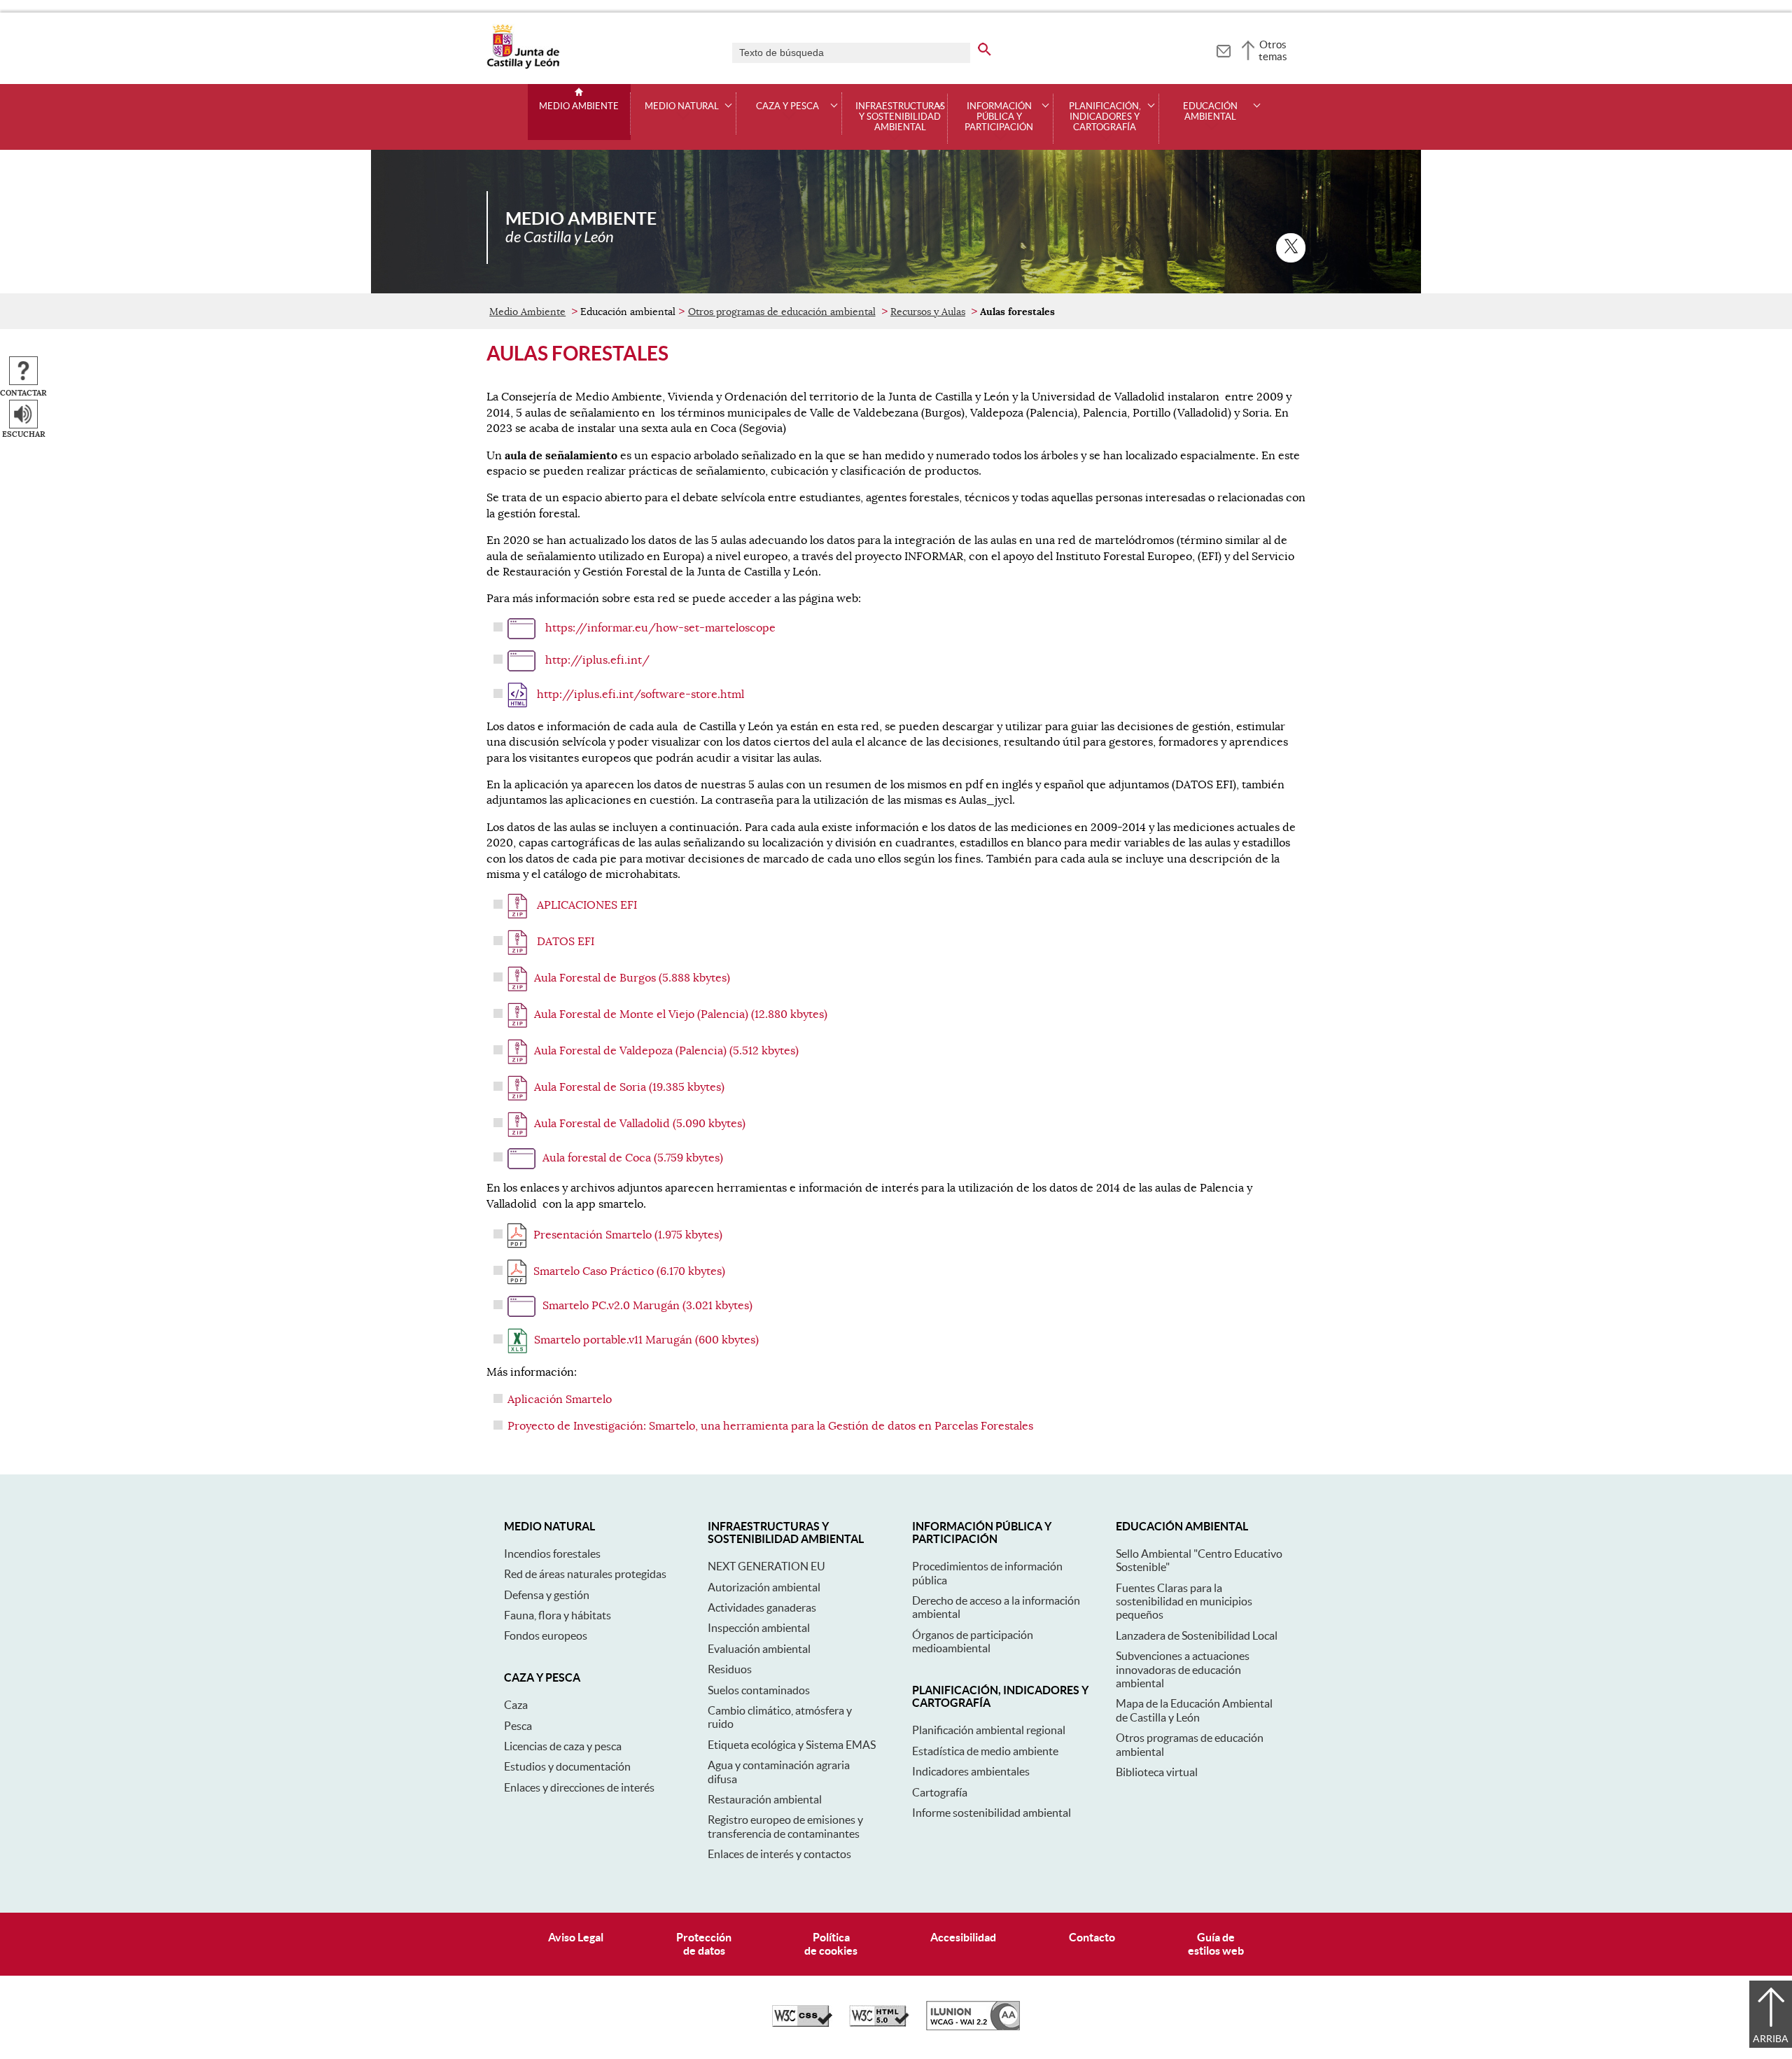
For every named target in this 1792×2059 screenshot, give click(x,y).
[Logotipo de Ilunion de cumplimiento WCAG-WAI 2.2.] (973, 2027)
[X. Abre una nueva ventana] (1291, 248)
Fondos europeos (546, 1635)
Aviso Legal (576, 1937)
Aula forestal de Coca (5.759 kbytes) (633, 1158)
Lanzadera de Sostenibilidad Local (1197, 1635)
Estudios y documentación (567, 1766)
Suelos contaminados (759, 1690)
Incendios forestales (552, 1554)
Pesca (518, 1726)
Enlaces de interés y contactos (779, 1854)
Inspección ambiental (759, 1628)
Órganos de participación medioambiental (973, 1641)
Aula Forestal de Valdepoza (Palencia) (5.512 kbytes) (666, 1051)
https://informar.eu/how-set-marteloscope (659, 628)
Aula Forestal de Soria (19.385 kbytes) (629, 1087)
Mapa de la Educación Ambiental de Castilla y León (1194, 1710)
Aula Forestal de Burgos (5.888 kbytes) (632, 978)
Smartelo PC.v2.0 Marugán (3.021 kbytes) (647, 1306)
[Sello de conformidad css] (802, 2023)
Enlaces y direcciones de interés (579, 1787)
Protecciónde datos (704, 1944)
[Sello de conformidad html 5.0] (879, 2023)
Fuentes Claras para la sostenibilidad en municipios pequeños (1184, 1601)
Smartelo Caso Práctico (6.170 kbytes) (629, 1271)
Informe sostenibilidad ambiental (992, 1813)
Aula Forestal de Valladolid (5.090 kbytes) (640, 1124)
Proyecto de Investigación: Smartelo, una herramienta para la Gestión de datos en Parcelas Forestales (770, 1426)
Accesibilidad (963, 1937)
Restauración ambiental (765, 1799)
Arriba (1771, 2039)
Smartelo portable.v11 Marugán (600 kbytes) (646, 1340)
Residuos (730, 1669)
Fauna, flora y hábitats (558, 1615)
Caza (516, 1705)
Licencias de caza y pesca (563, 1746)
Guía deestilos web (1216, 1944)
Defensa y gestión (547, 1595)
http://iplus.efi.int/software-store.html (639, 695)
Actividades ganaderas (762, 1607)
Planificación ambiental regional (989, 1730)
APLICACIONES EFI (586, 905)
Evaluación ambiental (759, 1649)
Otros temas (1273, 50)
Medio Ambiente (579, 106)
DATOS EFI (564, 942)
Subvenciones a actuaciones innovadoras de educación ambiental (1183, 1669)
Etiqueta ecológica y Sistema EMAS (792, 1745)
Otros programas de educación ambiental (782, 312)
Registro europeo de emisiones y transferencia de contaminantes (785, 1826)
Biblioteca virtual (1157, 1772)
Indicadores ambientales (971, 1771)
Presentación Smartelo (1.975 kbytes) (628, 1235)
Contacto (1092, 1937)
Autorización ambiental (764, 1587)
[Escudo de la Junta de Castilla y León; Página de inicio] (523, 66)
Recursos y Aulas (928, 312)
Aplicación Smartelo (560, 1400)
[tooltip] (1223, 49)
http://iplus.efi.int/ (596, 660)
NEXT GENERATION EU (766, 1566)
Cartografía (940, 1792)
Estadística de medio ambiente (985, 1751)
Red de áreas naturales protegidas (585, 1574)
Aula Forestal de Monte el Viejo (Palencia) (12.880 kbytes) (681, 1014)
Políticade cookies (831, 1944)
